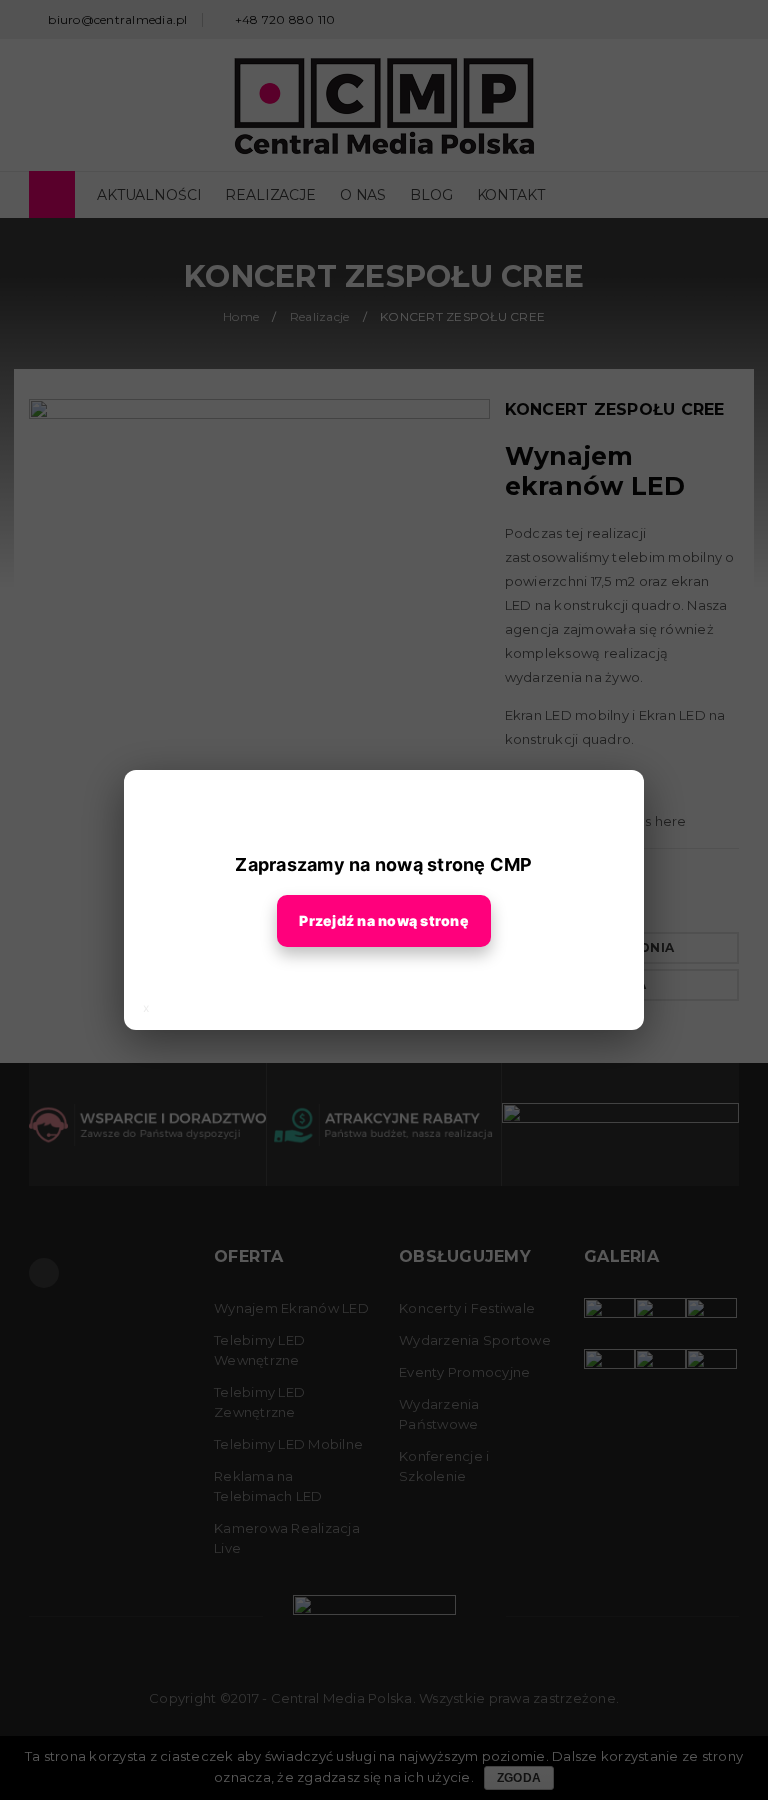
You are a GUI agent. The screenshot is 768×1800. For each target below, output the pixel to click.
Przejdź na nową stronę (384, 920)
